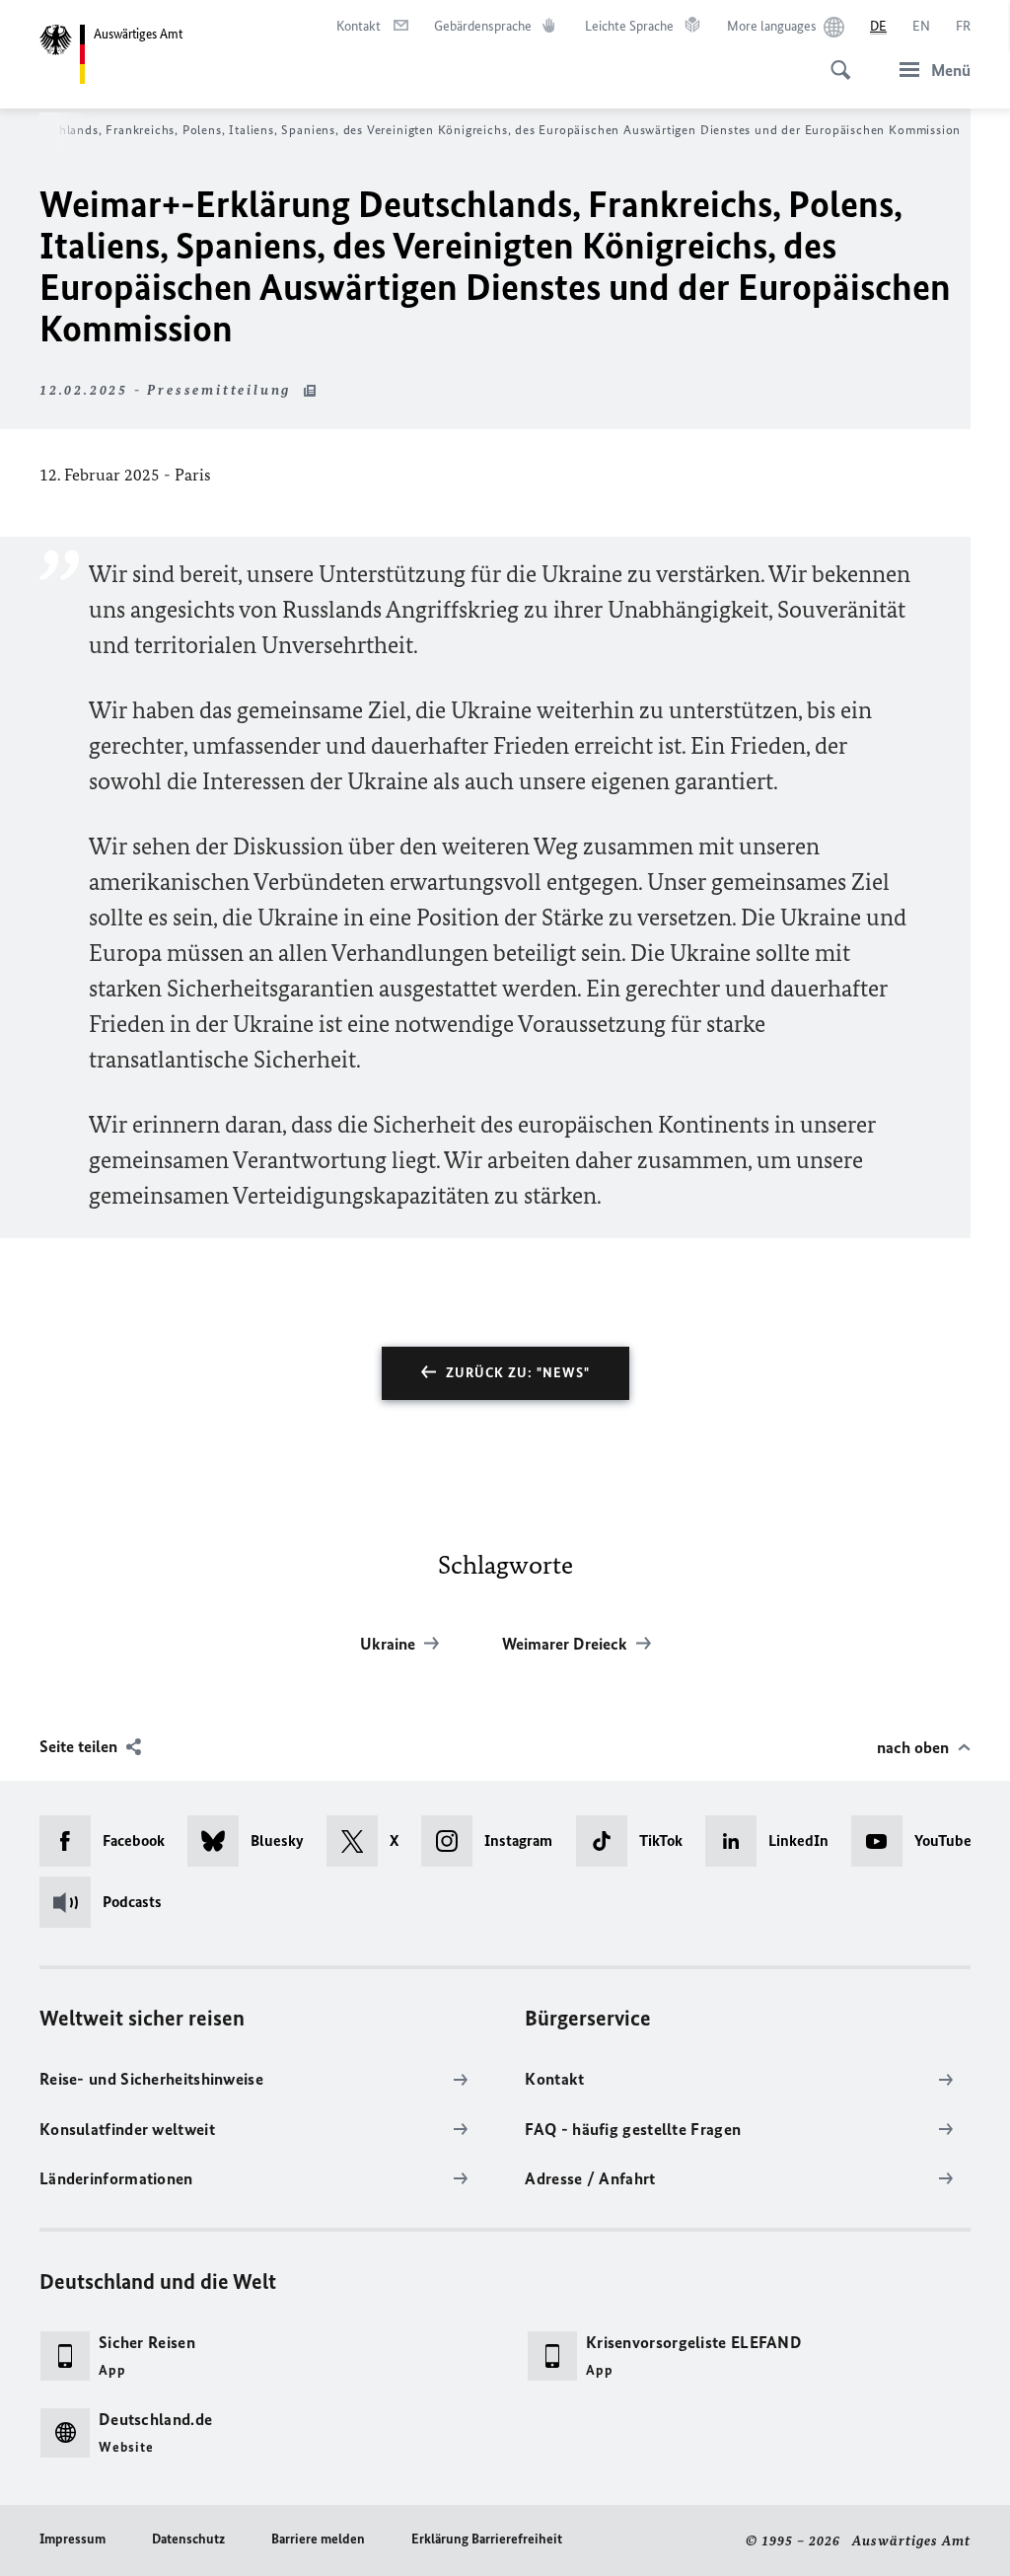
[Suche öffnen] (834, 59)
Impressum (72, 2539)
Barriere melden (318, 2539)
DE (878, 26)
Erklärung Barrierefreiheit (487, 2539)
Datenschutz (188, 2539)
